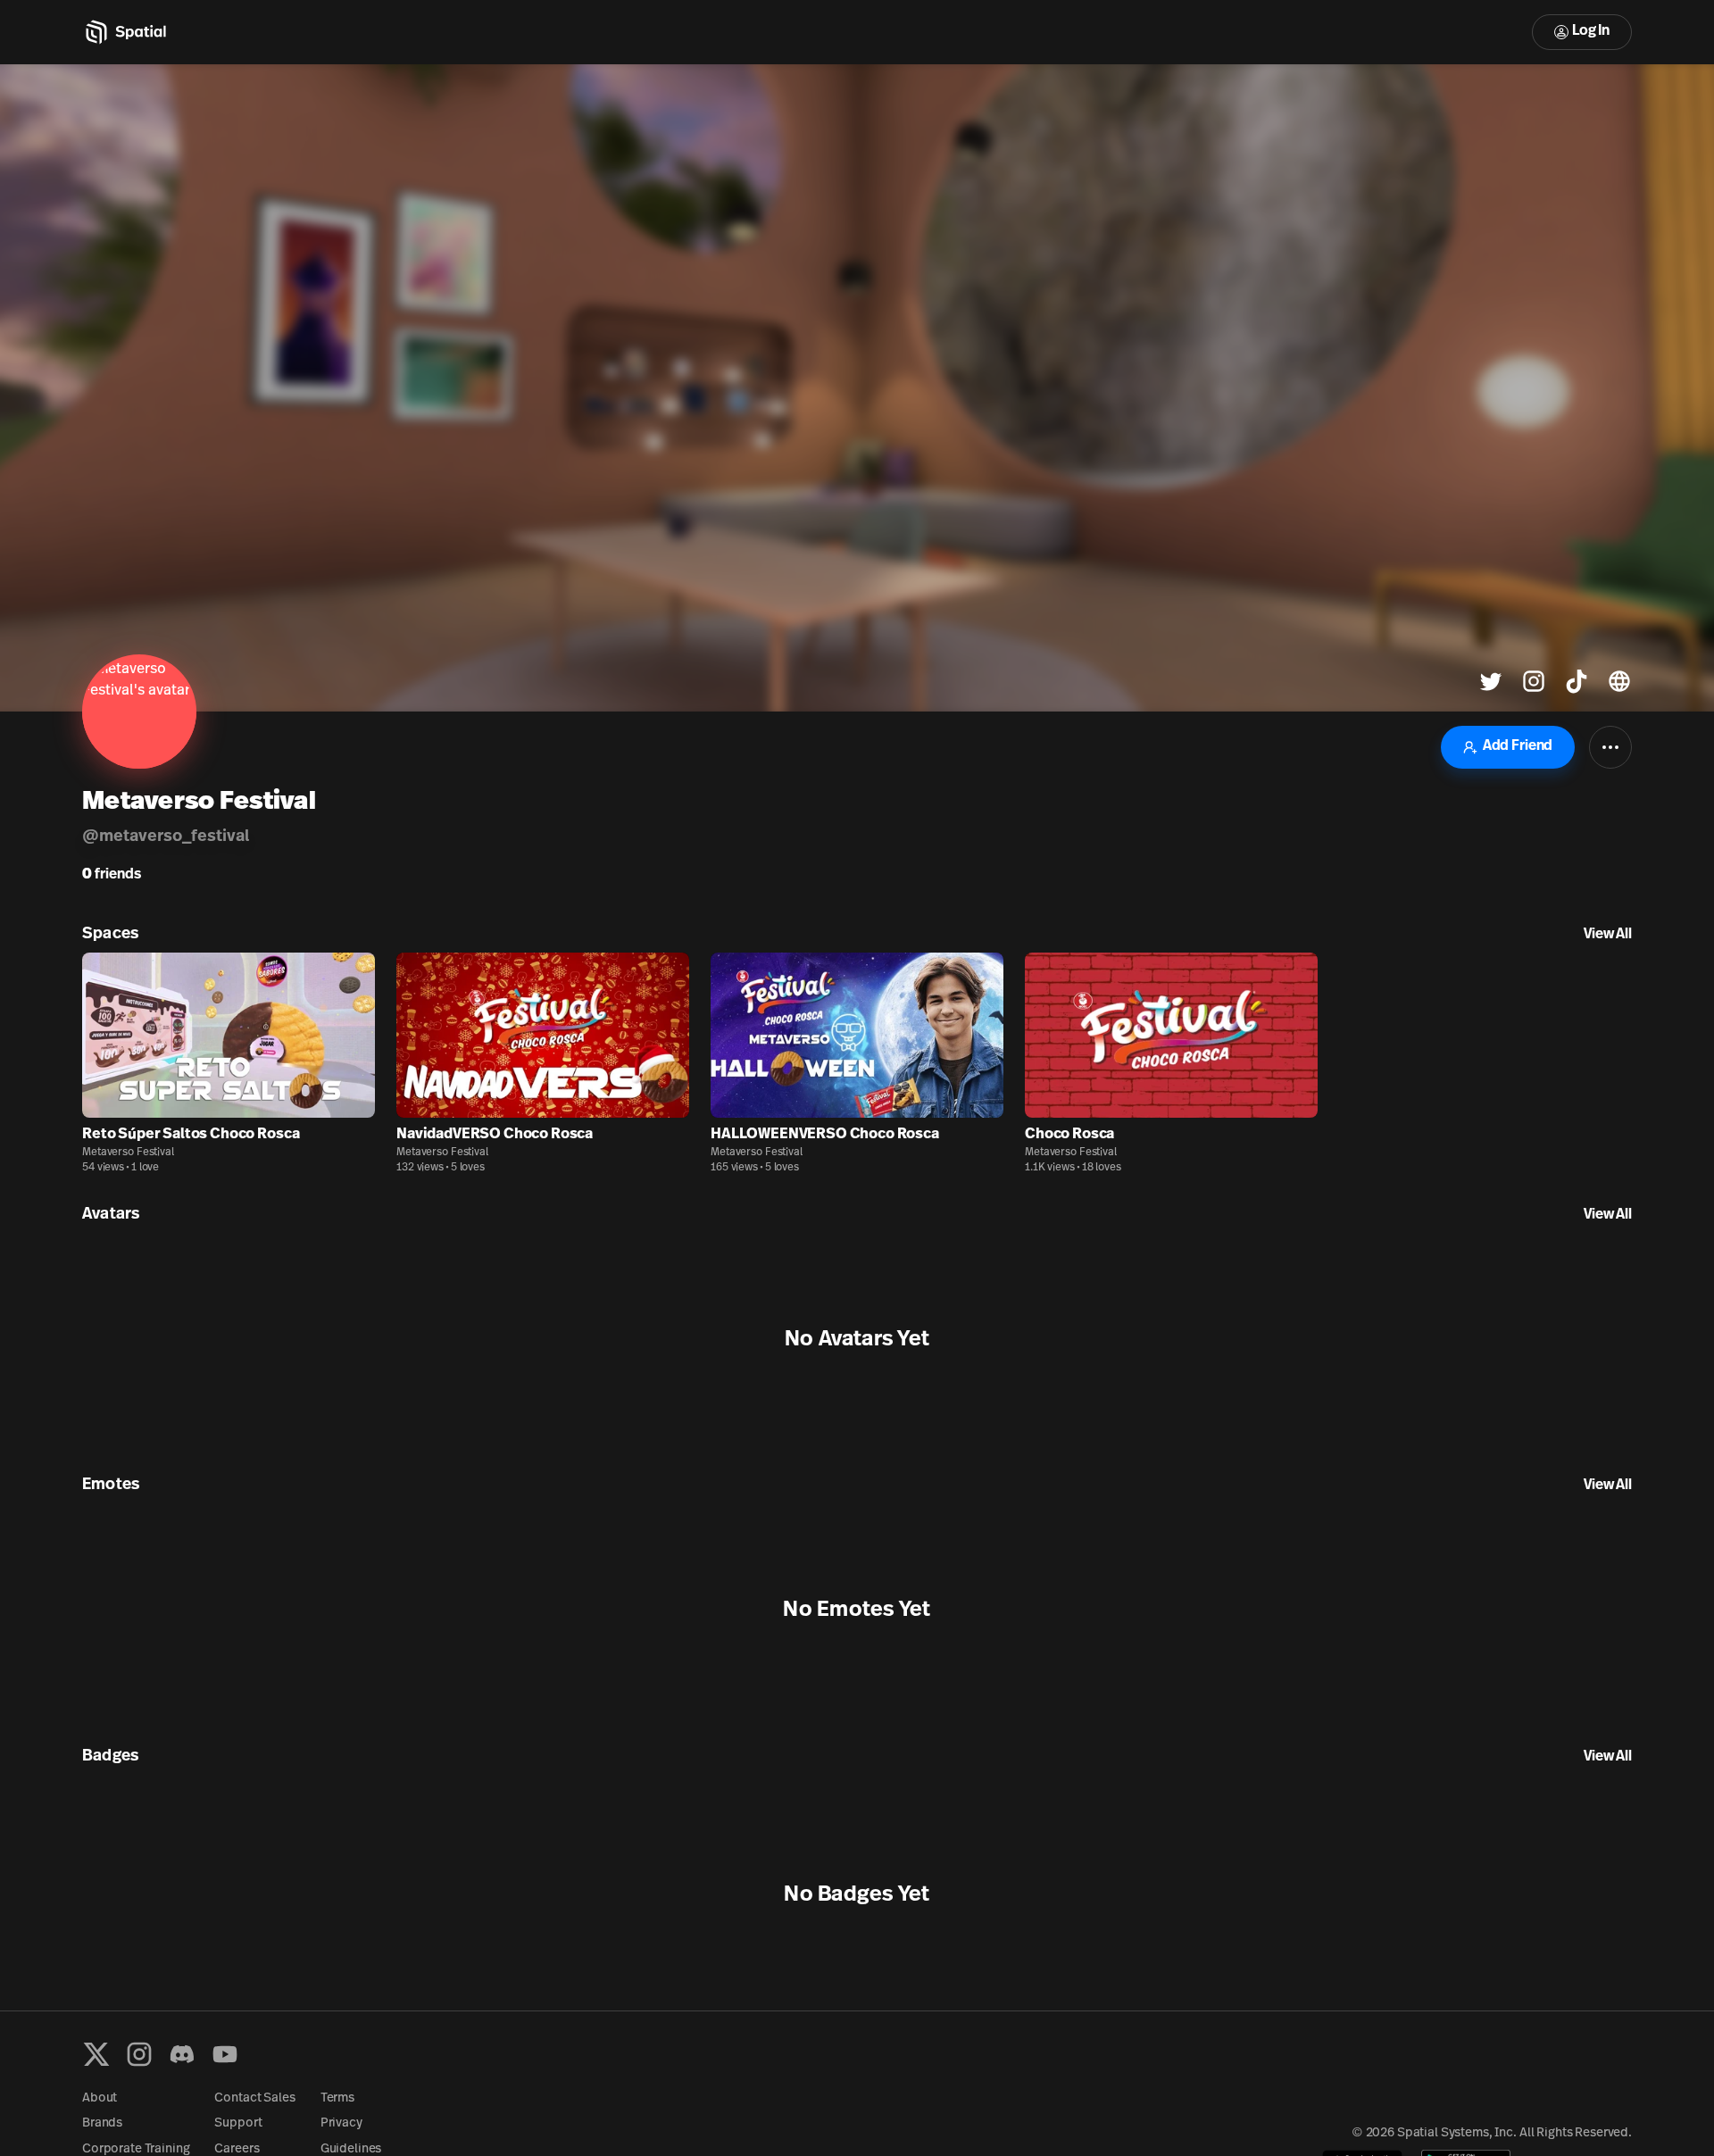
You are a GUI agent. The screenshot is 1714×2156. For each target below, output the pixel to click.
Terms (337, 2098)
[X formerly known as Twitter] (96, 2054)
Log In (1591, 31)
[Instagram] (139, 2054)
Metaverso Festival (128, 1153)
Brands (102, 2123)
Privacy (341, 2123)
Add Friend (1518, 746)
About (100, 2098)
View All (1608, 935)
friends (112, 875)
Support (238, 2123)
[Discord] (182, 2054)
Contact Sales (254, 2098)
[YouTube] (225, 2054)
